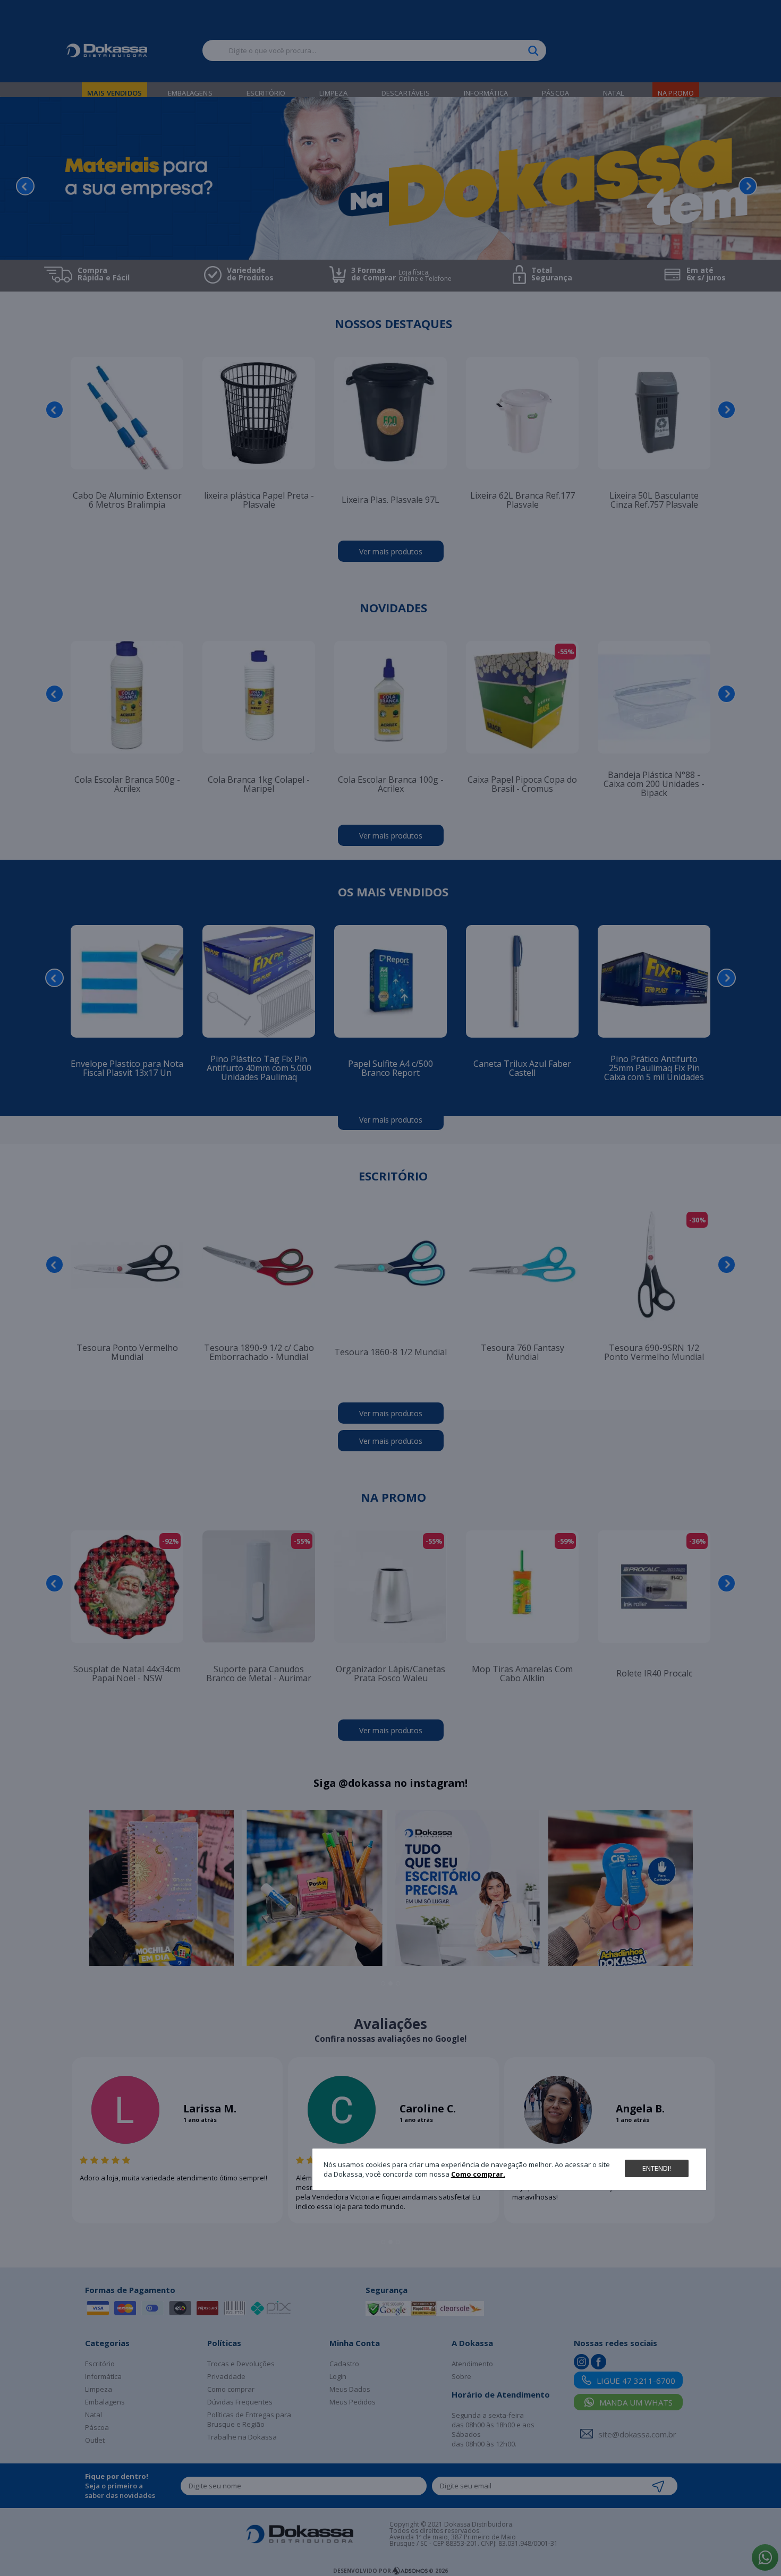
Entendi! (657, 2168)
